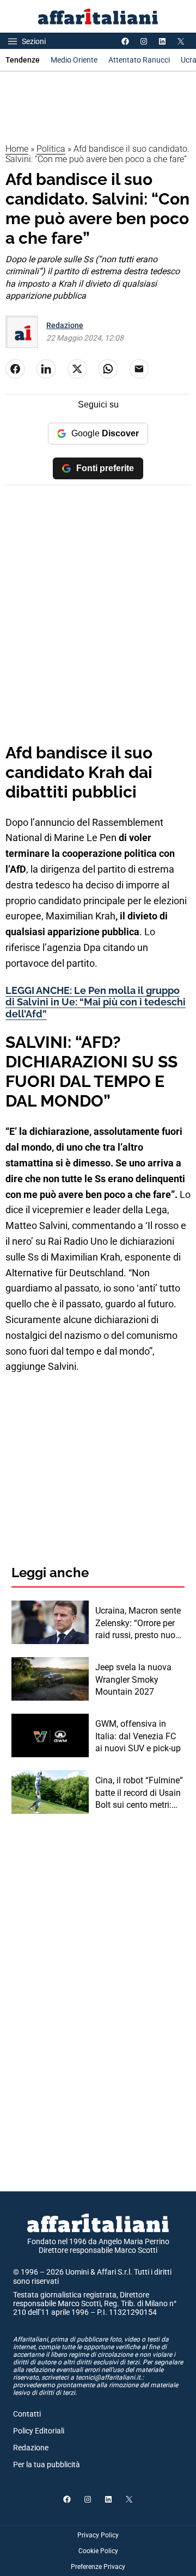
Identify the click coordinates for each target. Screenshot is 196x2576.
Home (17, 149)
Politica (51, 149)
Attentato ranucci (139, 60)
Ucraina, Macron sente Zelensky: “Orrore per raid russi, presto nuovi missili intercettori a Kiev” (139, 1623)
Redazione (65, 325)
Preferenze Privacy (98, 2567)
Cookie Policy (98, 2551)
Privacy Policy (98, 2535)
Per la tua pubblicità (47, 2464)
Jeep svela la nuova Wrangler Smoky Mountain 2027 (133, 1679)
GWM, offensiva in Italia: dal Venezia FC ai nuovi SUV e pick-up (138, 1736)
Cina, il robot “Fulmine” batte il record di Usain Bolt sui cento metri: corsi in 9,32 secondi (139, 1793)
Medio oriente (74, 60)
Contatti (27, 2414)
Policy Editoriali (39, 2431)
